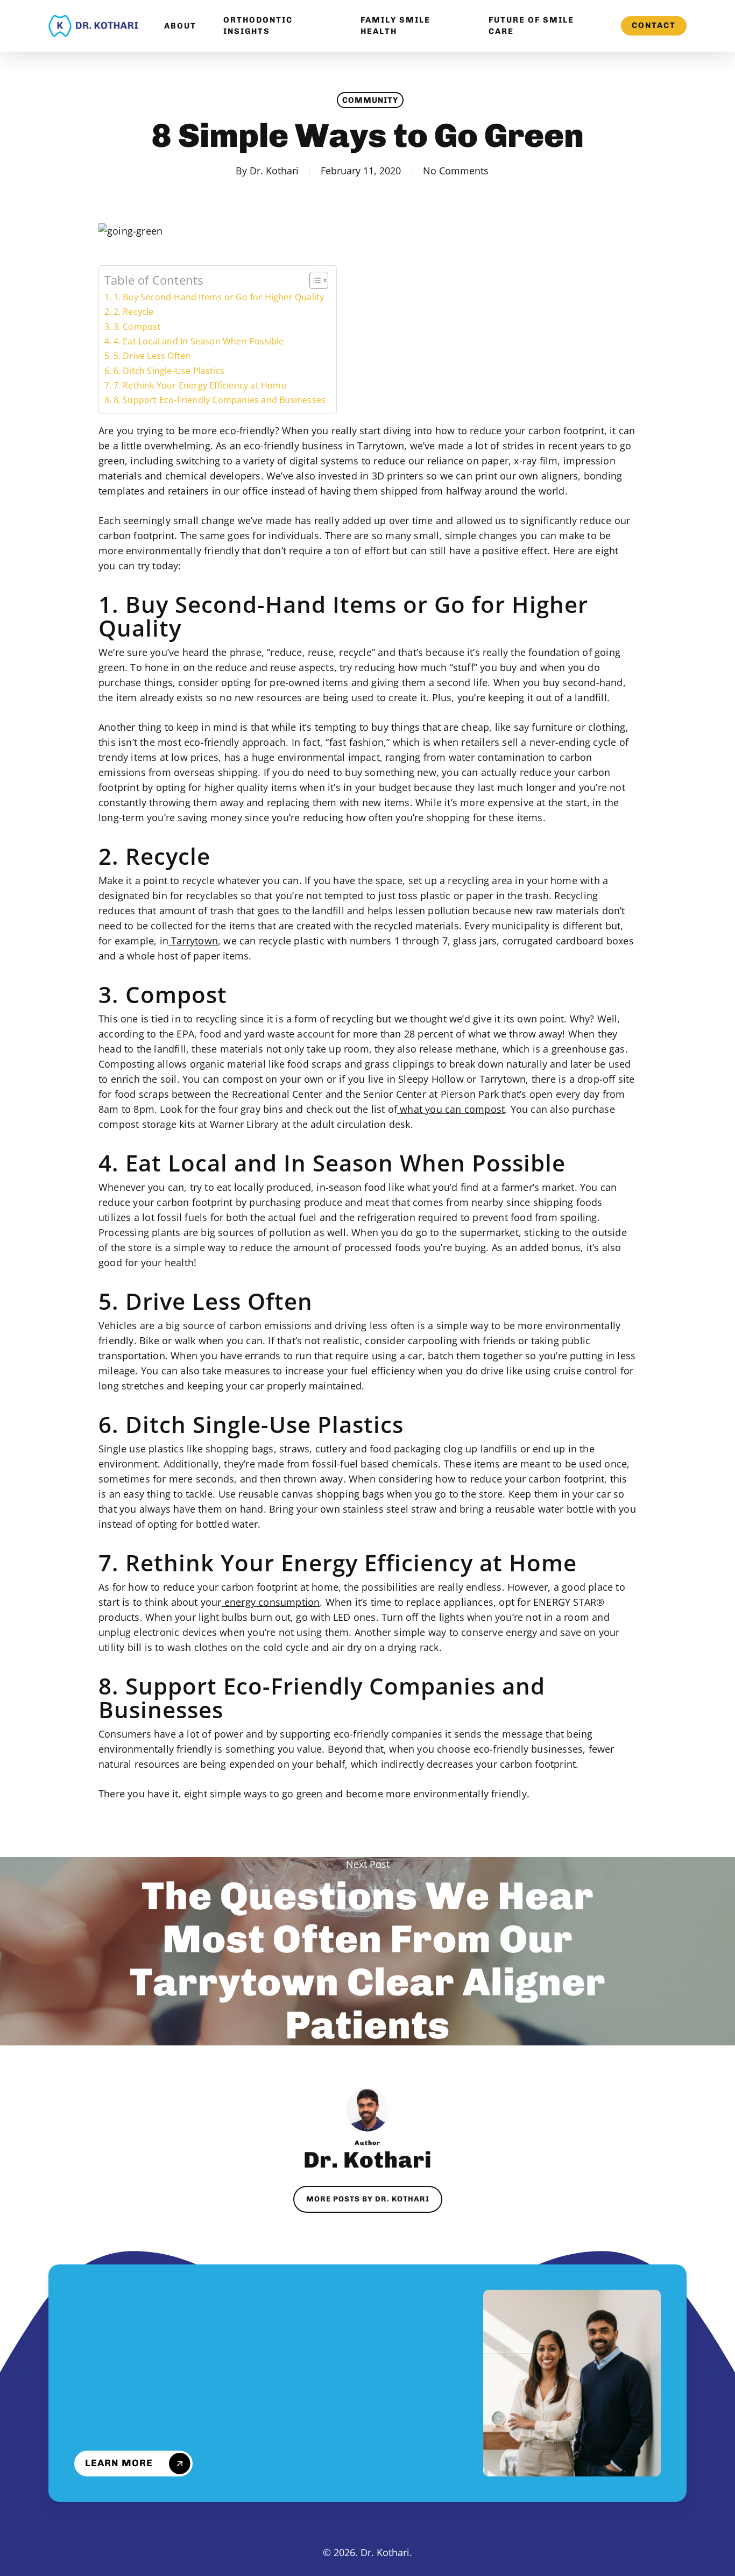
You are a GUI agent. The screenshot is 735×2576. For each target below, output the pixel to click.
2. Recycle (134, 312)
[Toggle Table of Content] (313, 280)
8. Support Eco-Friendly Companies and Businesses (220, 400)
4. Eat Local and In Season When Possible (199, 341)
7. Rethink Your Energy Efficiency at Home (200, 385)
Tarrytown (193, 941)
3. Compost (137, 327)
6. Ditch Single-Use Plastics (169, 371)
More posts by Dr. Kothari (368, 2199)
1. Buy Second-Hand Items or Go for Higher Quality (219, 297)
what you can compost (451, 1109)
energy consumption (271, 1602)
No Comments (456, 171)
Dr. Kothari (274, 171)
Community (370, 100)
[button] (138, 2464)
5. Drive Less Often (152, 356)
